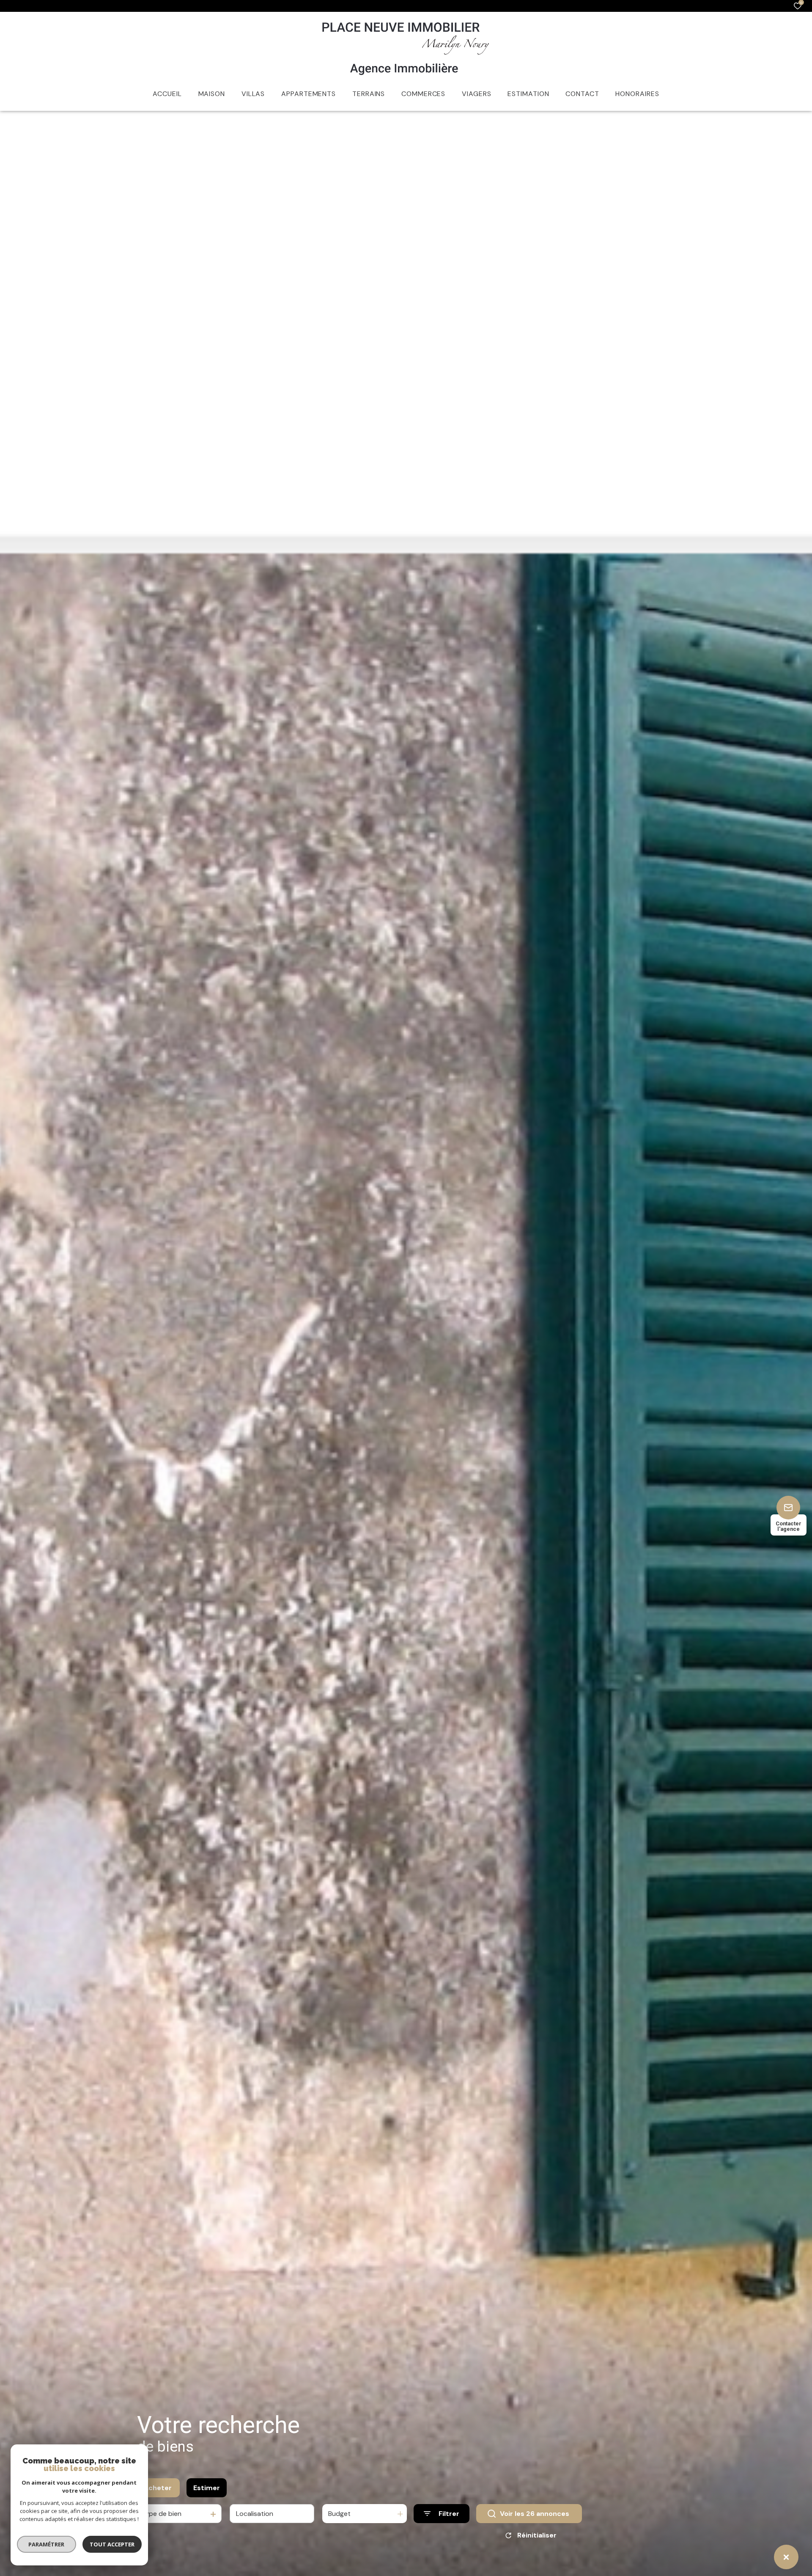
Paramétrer (47, 2544)
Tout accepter (112, 2544)
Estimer (207, 2488)
